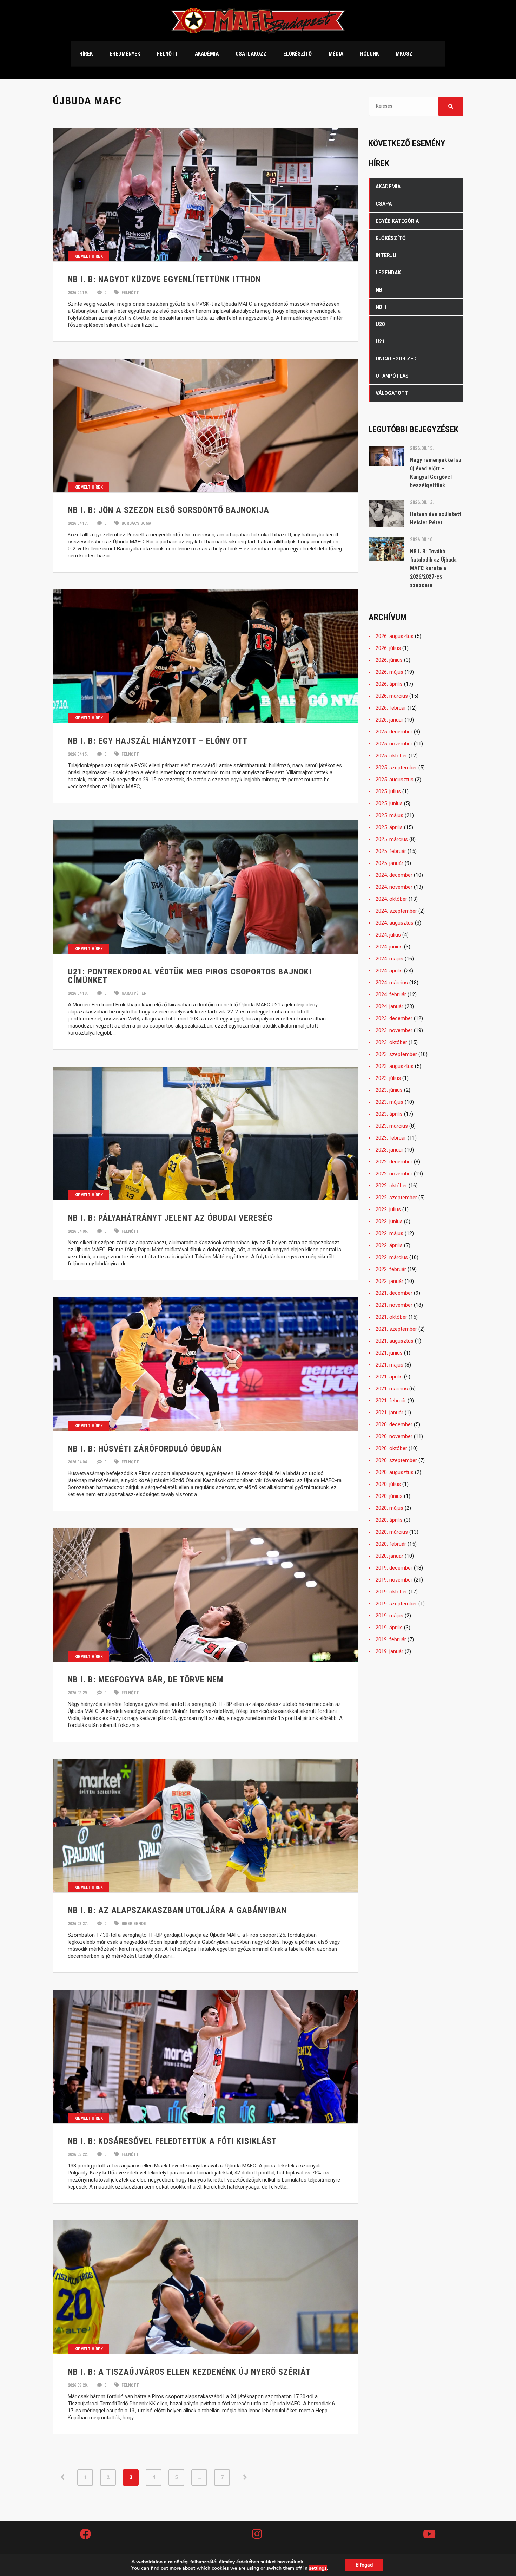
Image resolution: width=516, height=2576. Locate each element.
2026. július (388, 648)
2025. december (394, 732)
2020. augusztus (395, 1472)
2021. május (389, 1365)
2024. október (391, 899)
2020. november (394, 1436)
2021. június (389, 1353)
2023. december (394, 1018)
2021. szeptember (396, 1329)
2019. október (391, 1592)
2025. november (394, 744)
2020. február (391, 1544)
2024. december (394, 875)
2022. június (389, 1221)
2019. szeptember (396, 1604)
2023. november (394, 1030)
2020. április (389, 1520)
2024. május (389, 959)
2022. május (389, 1233)
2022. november (394, 1174)
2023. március (392, 1126)
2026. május (389, 672)
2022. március (392, 1257)
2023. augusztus (395, 1066)
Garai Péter (133, 993)
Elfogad (364, 2565)
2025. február (391, 851)
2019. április (389, 1628)
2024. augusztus (395, 923)
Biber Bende (133, 1924)
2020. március (392, 1532)
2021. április (389, 1377)
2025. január (389, 863)
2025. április (389, 827)
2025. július (388, 791)
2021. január (389, 1413)
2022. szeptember (396, 1198)
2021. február (391, 1401)
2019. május (389, 1616)
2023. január (389, 1150)
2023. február (391, 1138)
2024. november (394, 887)
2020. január (389, 1556)
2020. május (389, 1508)
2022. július (388, 1209)
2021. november (394, 1305)
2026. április (389, 684)
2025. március (392, 839)
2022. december (394, 1162)
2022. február (391, 1269)
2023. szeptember (396, 1054)
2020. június (389, 1496)
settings (318, 2568)
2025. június (389, 803)
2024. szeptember (396, 911)
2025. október (391, 756)
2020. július (388, 1484)
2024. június (389, 947)
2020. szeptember (396, 1460)
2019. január (389, 1651)
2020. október (391, 1448)
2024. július (388, 935)
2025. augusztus (395, 780)
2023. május (389, 1102)
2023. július (388, 1078)
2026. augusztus (395, 636)
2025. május (389, 815)
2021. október (391, 1317)
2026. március (392, 696)
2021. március (392, 1389)
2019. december (394, 1568)
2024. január (389, 1006)
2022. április (389, 1245)
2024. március (392, 983)
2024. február (391, 994)
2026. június (389, 660)
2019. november (394, 1580)
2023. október (391, 1042)
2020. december (394, 1424)
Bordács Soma (136, 523)
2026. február (391, 708)
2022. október (391, 1186)
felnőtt (130, 293)
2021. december (394, 1293)
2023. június (389, 1090)
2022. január (389, 1281)
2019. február (391, 1639)
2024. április (389, 971)
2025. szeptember (396, 768)
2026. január (389, 720)
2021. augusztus (395, 1341)
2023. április (389, 1114)
